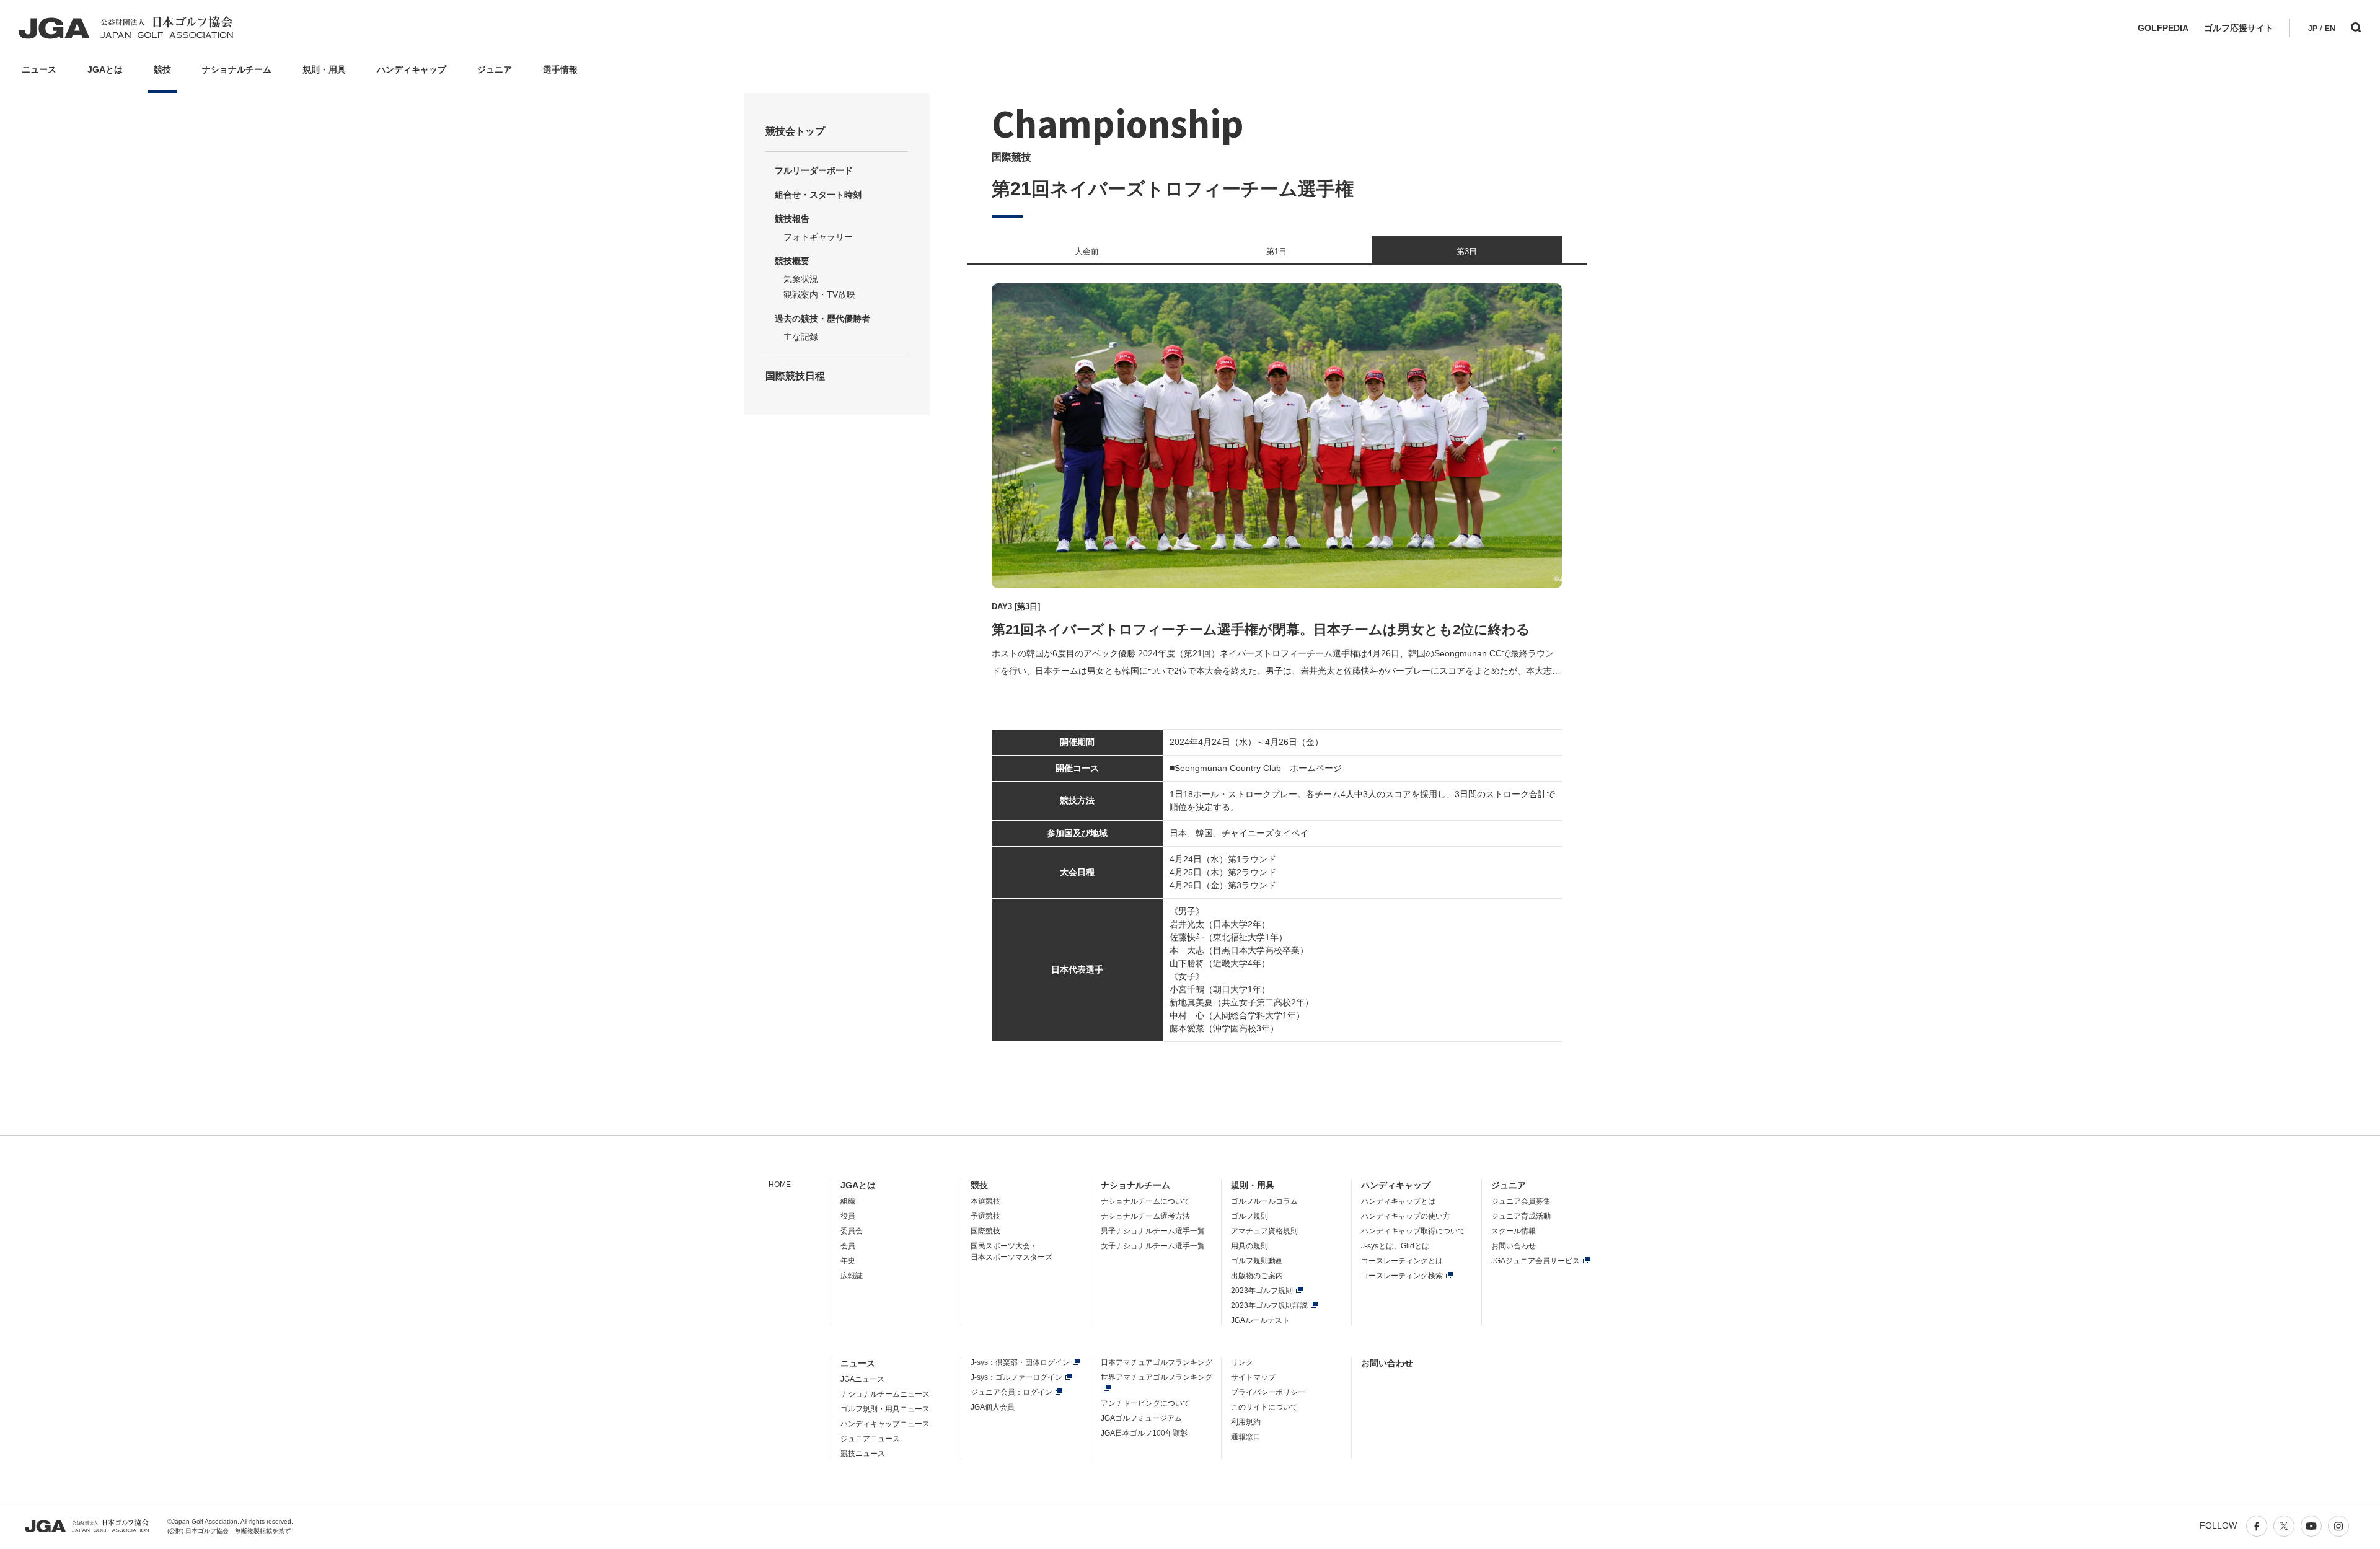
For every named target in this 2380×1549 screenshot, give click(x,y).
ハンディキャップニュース (885, 1424)
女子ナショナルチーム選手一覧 (1153, 1246)
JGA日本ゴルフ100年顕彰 (1144, 1433)
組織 (848, 1201)
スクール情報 (1514, 1231)
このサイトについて (1264, 1407)
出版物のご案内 (1257, 1276)
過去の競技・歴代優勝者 (822, 319)
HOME (780, 1185)
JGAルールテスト (1260, 1320)
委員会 (852, 1231)
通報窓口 (1246, 1437)
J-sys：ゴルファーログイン (1016, 1377)
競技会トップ (795, 131)
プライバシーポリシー (1268, 1392)
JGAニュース (862, 1379)
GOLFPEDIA (2163, 28)
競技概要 (792, 261)
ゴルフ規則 (1249, 1216)
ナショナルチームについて (1145, 1201)
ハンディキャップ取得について (1413, 1231)
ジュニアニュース (870, 1439)
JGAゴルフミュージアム (1141, 1418)
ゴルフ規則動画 (1257, 1261)
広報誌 (852, 1276)
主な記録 (801, 337)
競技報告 (792, 219)
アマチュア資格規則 (1264, 1231)
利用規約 (1246, 1422)
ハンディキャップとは (1398, 1201)
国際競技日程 (795, 376)
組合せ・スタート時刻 (818, 195)
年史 (848, 1261)
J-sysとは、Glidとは (1395, 1246)
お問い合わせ (1514, 1246)
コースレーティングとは (1402, 1261)
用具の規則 (1249, 1246)
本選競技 (985, 1201)
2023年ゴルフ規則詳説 (1269, 1305)
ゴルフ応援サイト (2239, 28)
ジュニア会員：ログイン (1011, 1392)
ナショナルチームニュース (885, 1394)
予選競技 (985, 1216)
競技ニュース (863, 1454)
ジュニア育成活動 (1521, 1216)
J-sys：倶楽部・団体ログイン (1020, 1362)
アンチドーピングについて (1145, 1403)
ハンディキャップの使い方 (1406, 1216)
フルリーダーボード (814, 170)
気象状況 (801, 279)
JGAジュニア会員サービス (1536, 1261)
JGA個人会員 (993, 1407)
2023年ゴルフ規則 (1262, 1291)
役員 (848, 1216)
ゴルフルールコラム (1264, 1201)
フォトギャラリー (818, 237)
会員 (848, 1246)
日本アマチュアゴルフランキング (1157, 1362)
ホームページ (1316, 768)
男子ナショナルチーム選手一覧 (1153, 1231)
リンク (1242, 1362)
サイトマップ (1253, 1377)
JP (2313, 29)
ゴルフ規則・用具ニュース (885, 1409)
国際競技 (985, 1231)
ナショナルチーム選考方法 (1145, 1216)
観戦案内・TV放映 (819, 294)
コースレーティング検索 (1402, 1276)
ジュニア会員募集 (1521, 1201)
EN (2330, 29)
